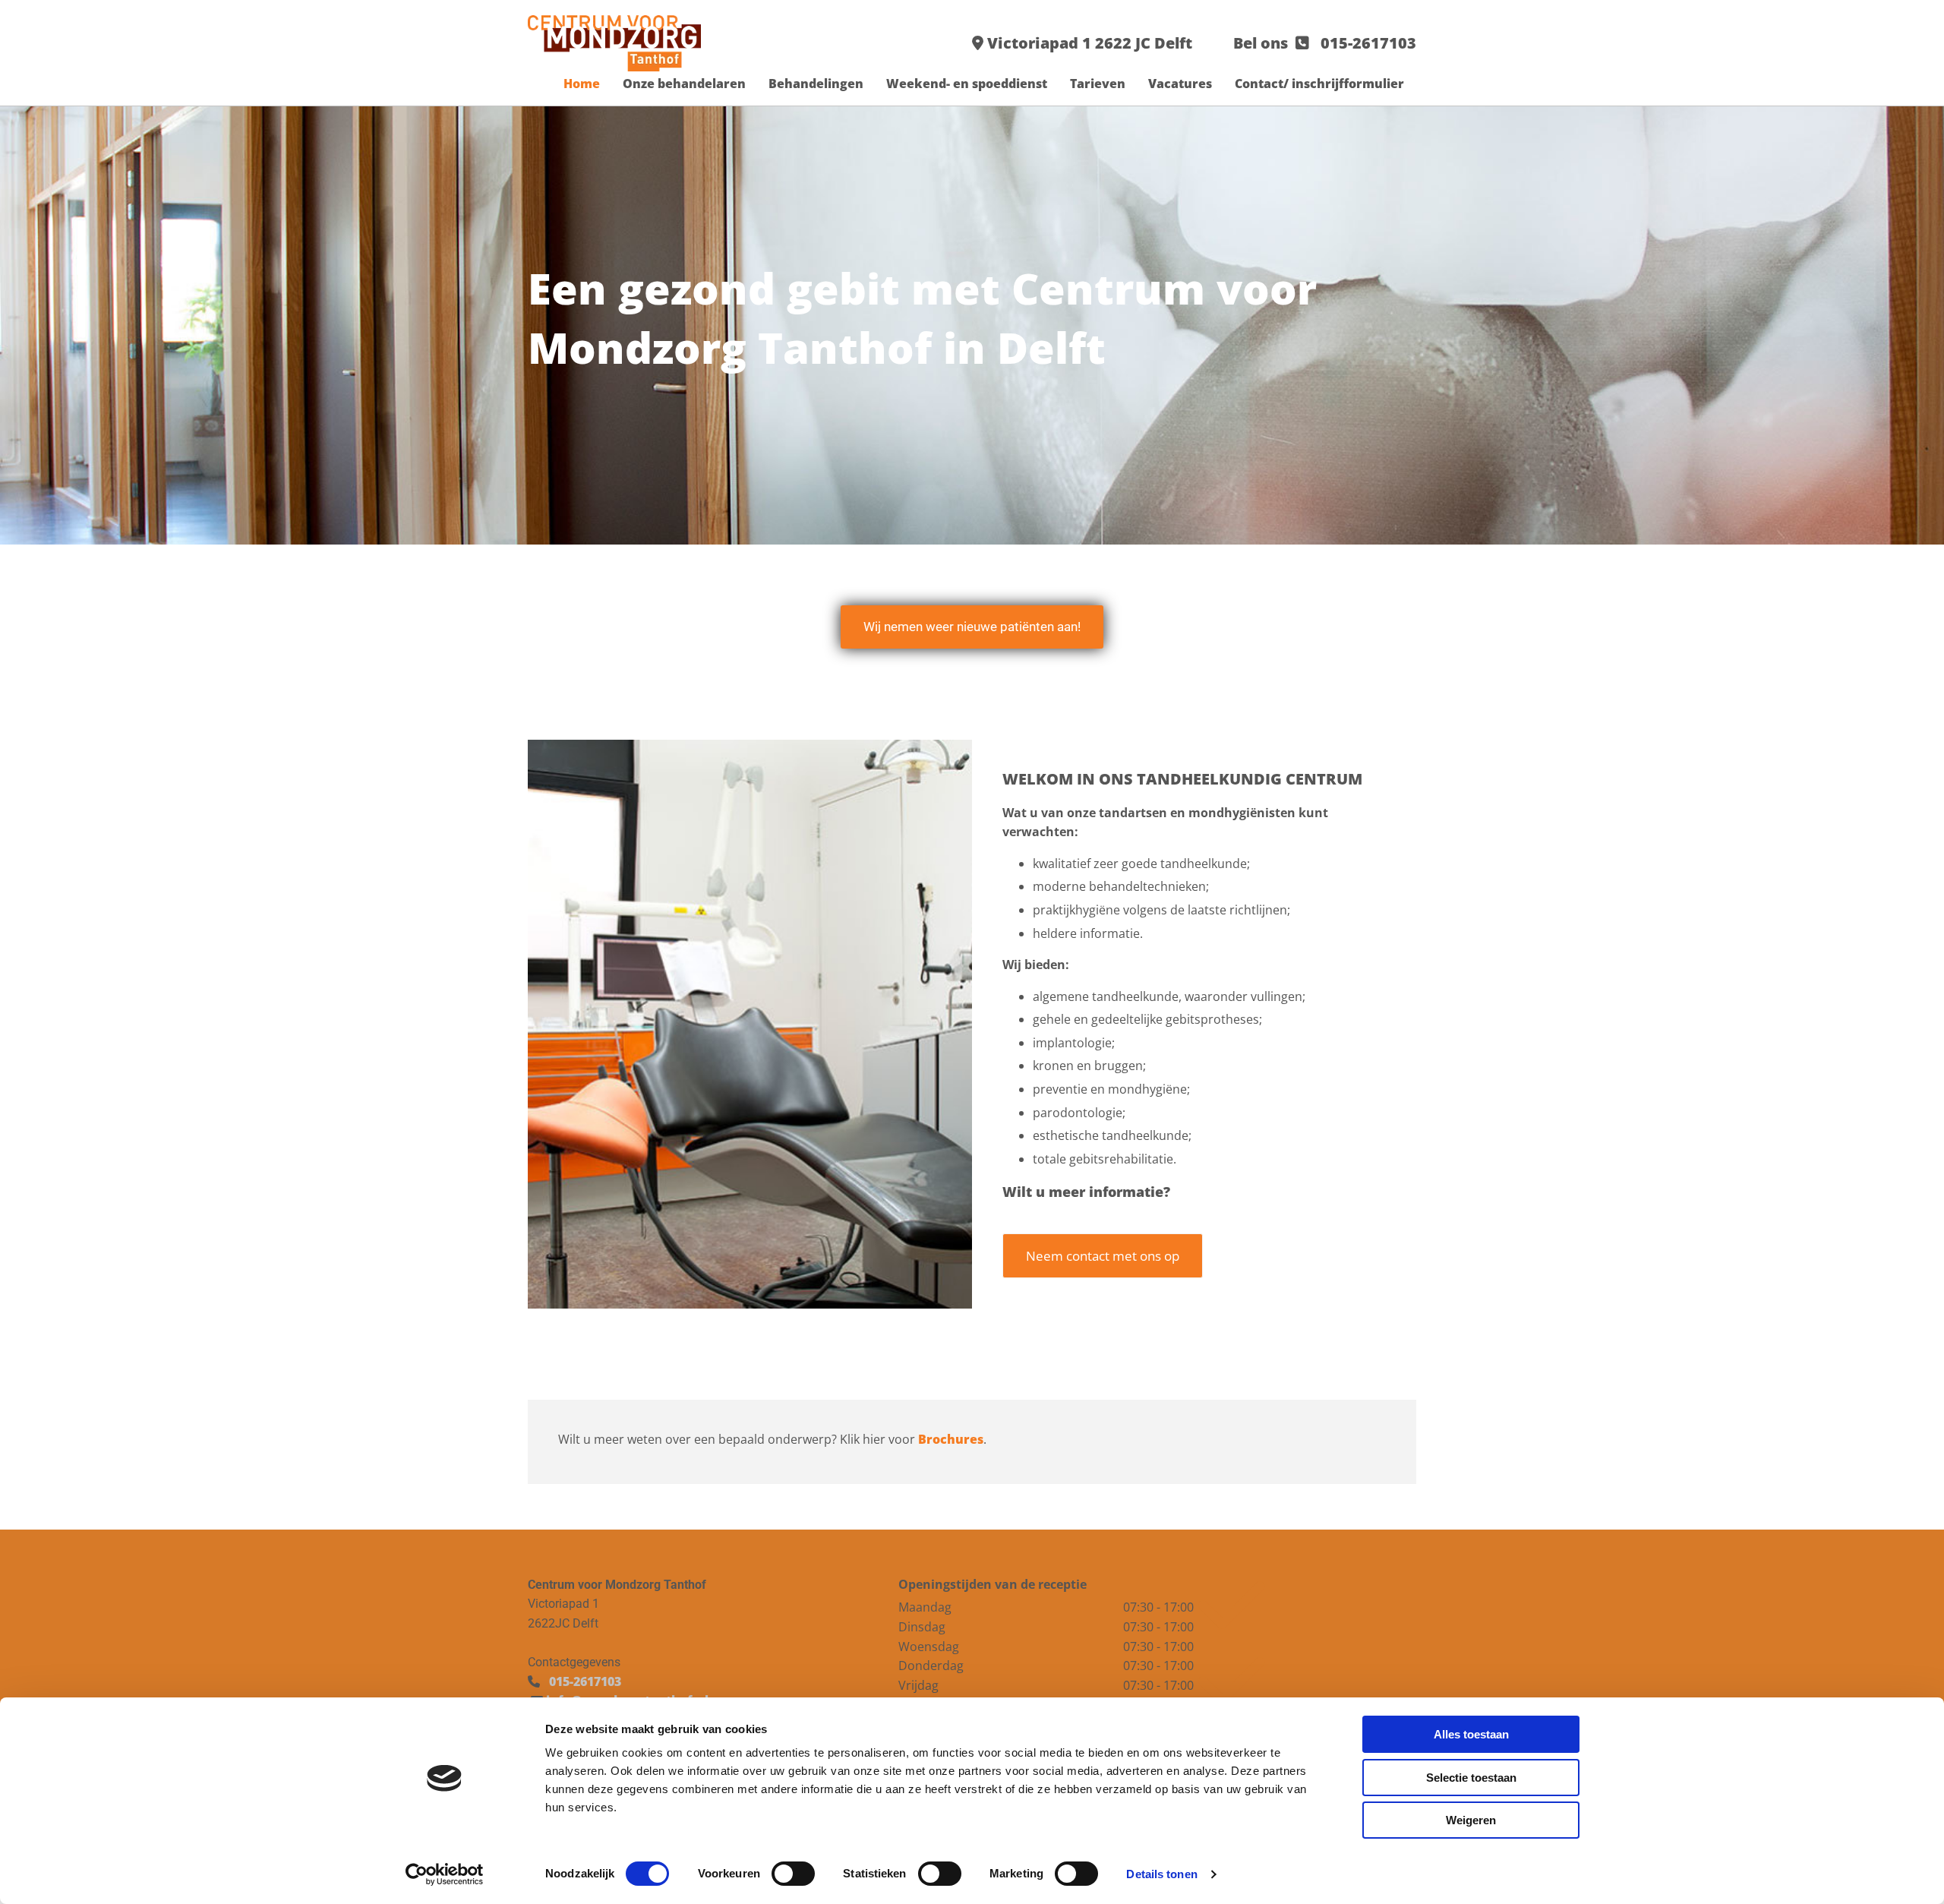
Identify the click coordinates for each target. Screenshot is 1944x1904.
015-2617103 (1368, 43)
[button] (972, 627)
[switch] (793, 1874)
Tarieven (1098, 84)
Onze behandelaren (684, 84)
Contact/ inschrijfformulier (1319, 84)
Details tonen (1161, 1874)
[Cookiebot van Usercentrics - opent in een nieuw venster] (445, 1874)
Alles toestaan (1471, 1734)
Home (582, 84)
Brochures (951, 1439)
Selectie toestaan (1471, 1778)
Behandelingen (816, 84)
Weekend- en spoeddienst (967, 84)
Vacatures (1180, 84)
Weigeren (1471, 1820)
